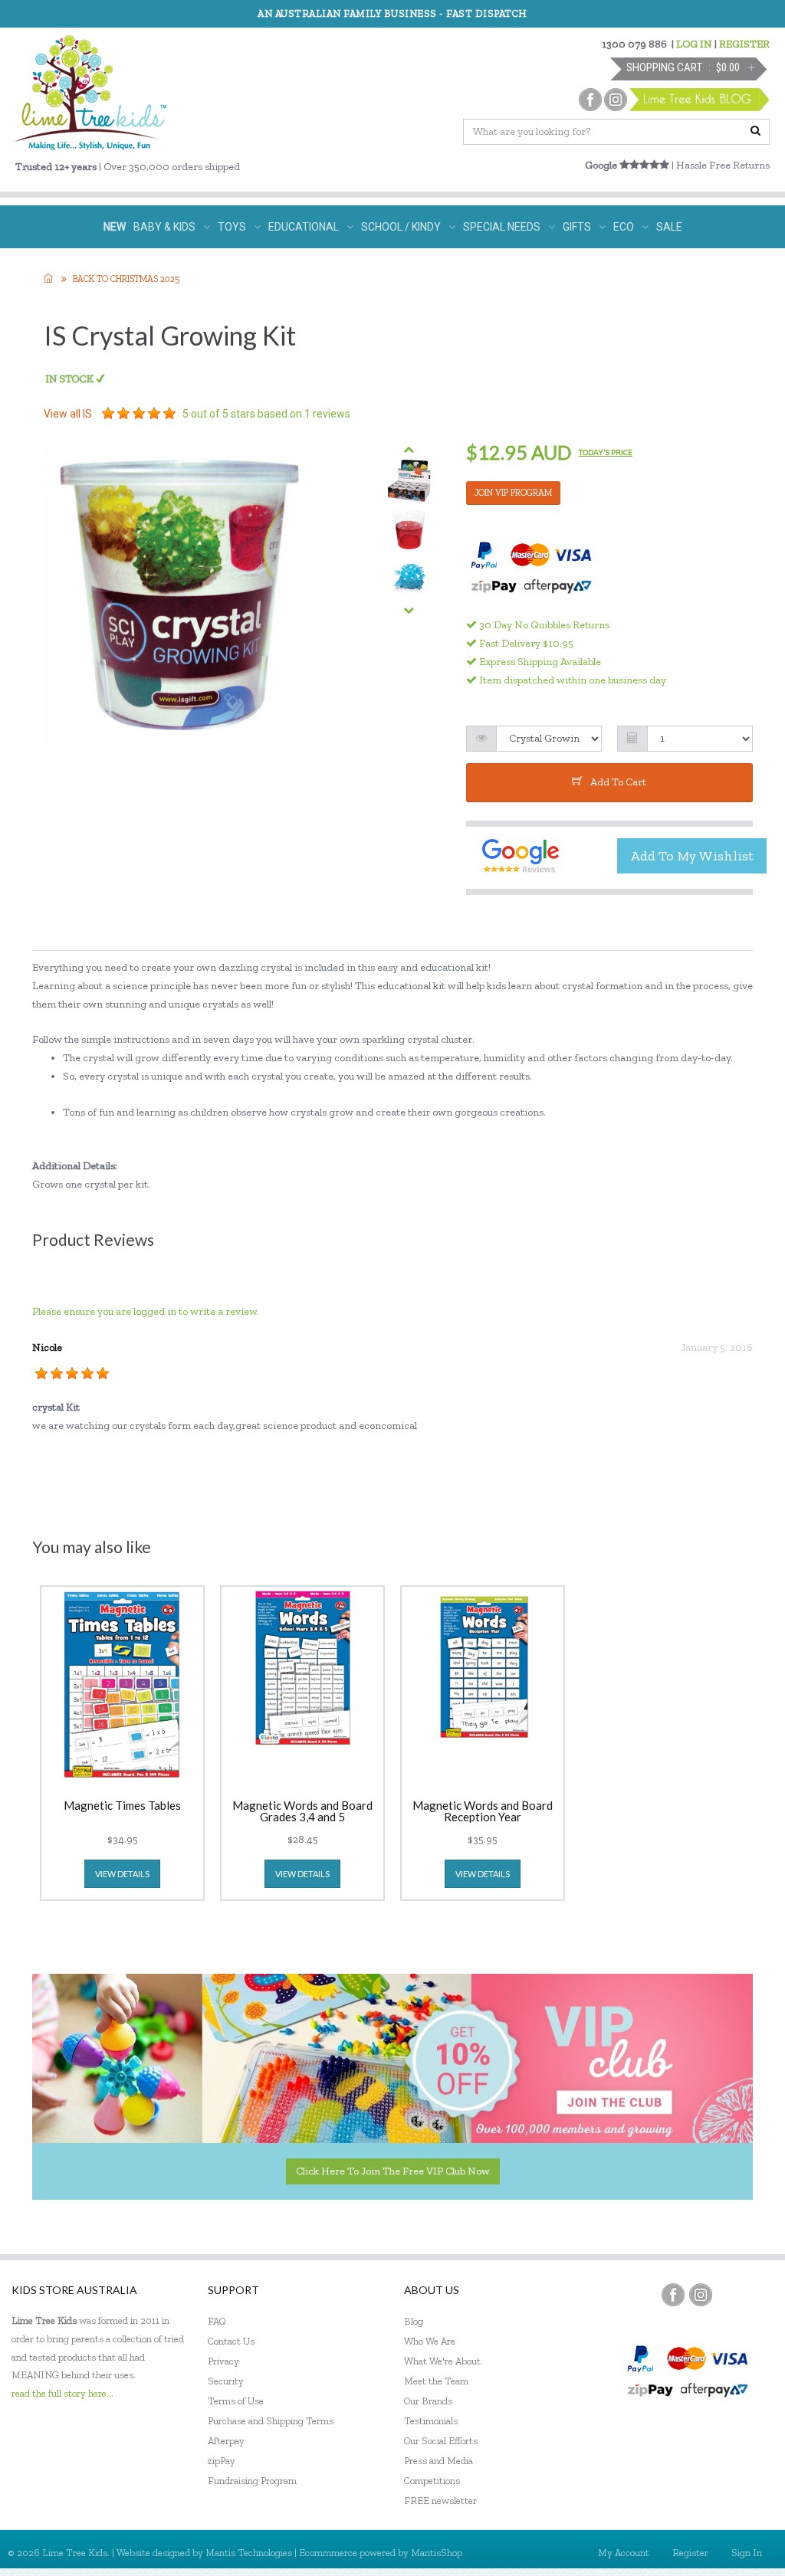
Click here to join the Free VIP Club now (393, 2171)
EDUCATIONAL (304, 227)
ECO (624, 227)
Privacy (223, 2361)
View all (68, 414)
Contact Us (231, 2341)
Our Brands (428, 2401)
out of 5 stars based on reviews (266, 414)
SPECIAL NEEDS (502, 227)
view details (122, 1874)
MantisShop (437, 2553)
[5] (108, 414)
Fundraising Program (252, 2481)
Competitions (432, 2481)
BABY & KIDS (164, 227)
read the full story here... (62, 2393)
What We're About (442, 2361)
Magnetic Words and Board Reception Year (483, 1811)
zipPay (222, 2461)
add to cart (618, 782)
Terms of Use (236, 2401)
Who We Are (430, 2341)
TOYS (232, 227)
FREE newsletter (440, 2501)
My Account (624, 2553)
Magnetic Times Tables (122, 1806)
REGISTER (744, 44)
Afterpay (226, 2441)
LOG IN (694, 44)
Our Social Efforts (441, 2441)
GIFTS (577, 227)
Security (226, 2381)
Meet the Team (436, 2381)
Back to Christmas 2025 (126, 279)
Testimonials (431, 2421)
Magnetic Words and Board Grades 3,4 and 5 (302, 1811)
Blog (414, 2321)
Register (690, 2553)
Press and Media (438, 2461)
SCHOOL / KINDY (401, 227)
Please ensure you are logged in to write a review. (146, 1311)
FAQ (217, 2321)
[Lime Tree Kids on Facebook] (673, 2295)
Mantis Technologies (249, 2553)
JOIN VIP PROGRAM (513, 493)
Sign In (747, 2553)
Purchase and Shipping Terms (271, 2421)
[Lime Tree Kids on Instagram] (701, 2295)
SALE (669, 227)
